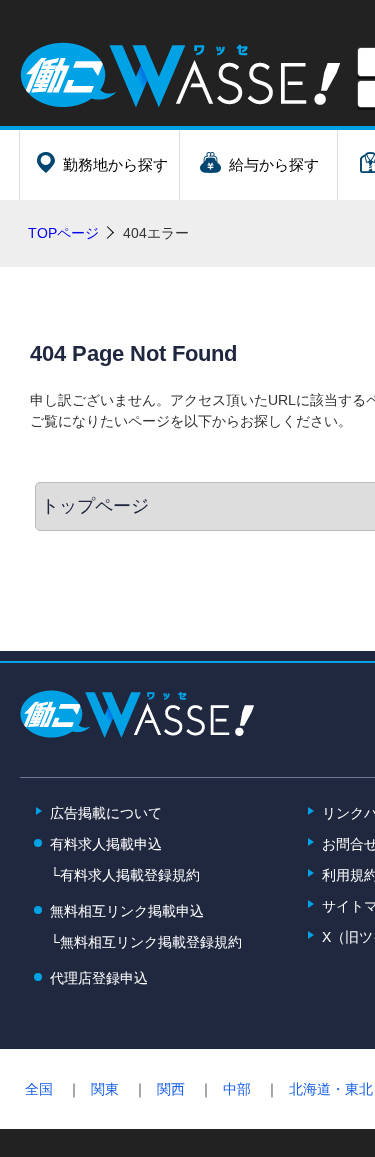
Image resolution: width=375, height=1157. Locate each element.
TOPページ (63, 233)
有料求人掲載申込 (106, 844)
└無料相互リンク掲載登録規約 (146, 942)
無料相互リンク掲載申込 (127, 911)
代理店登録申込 (99, 978)
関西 (171, 1089)
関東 (105, 1089)
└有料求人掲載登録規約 (125, 875)
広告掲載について (106, 813)
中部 (237, 1089)
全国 (39, 1089)
